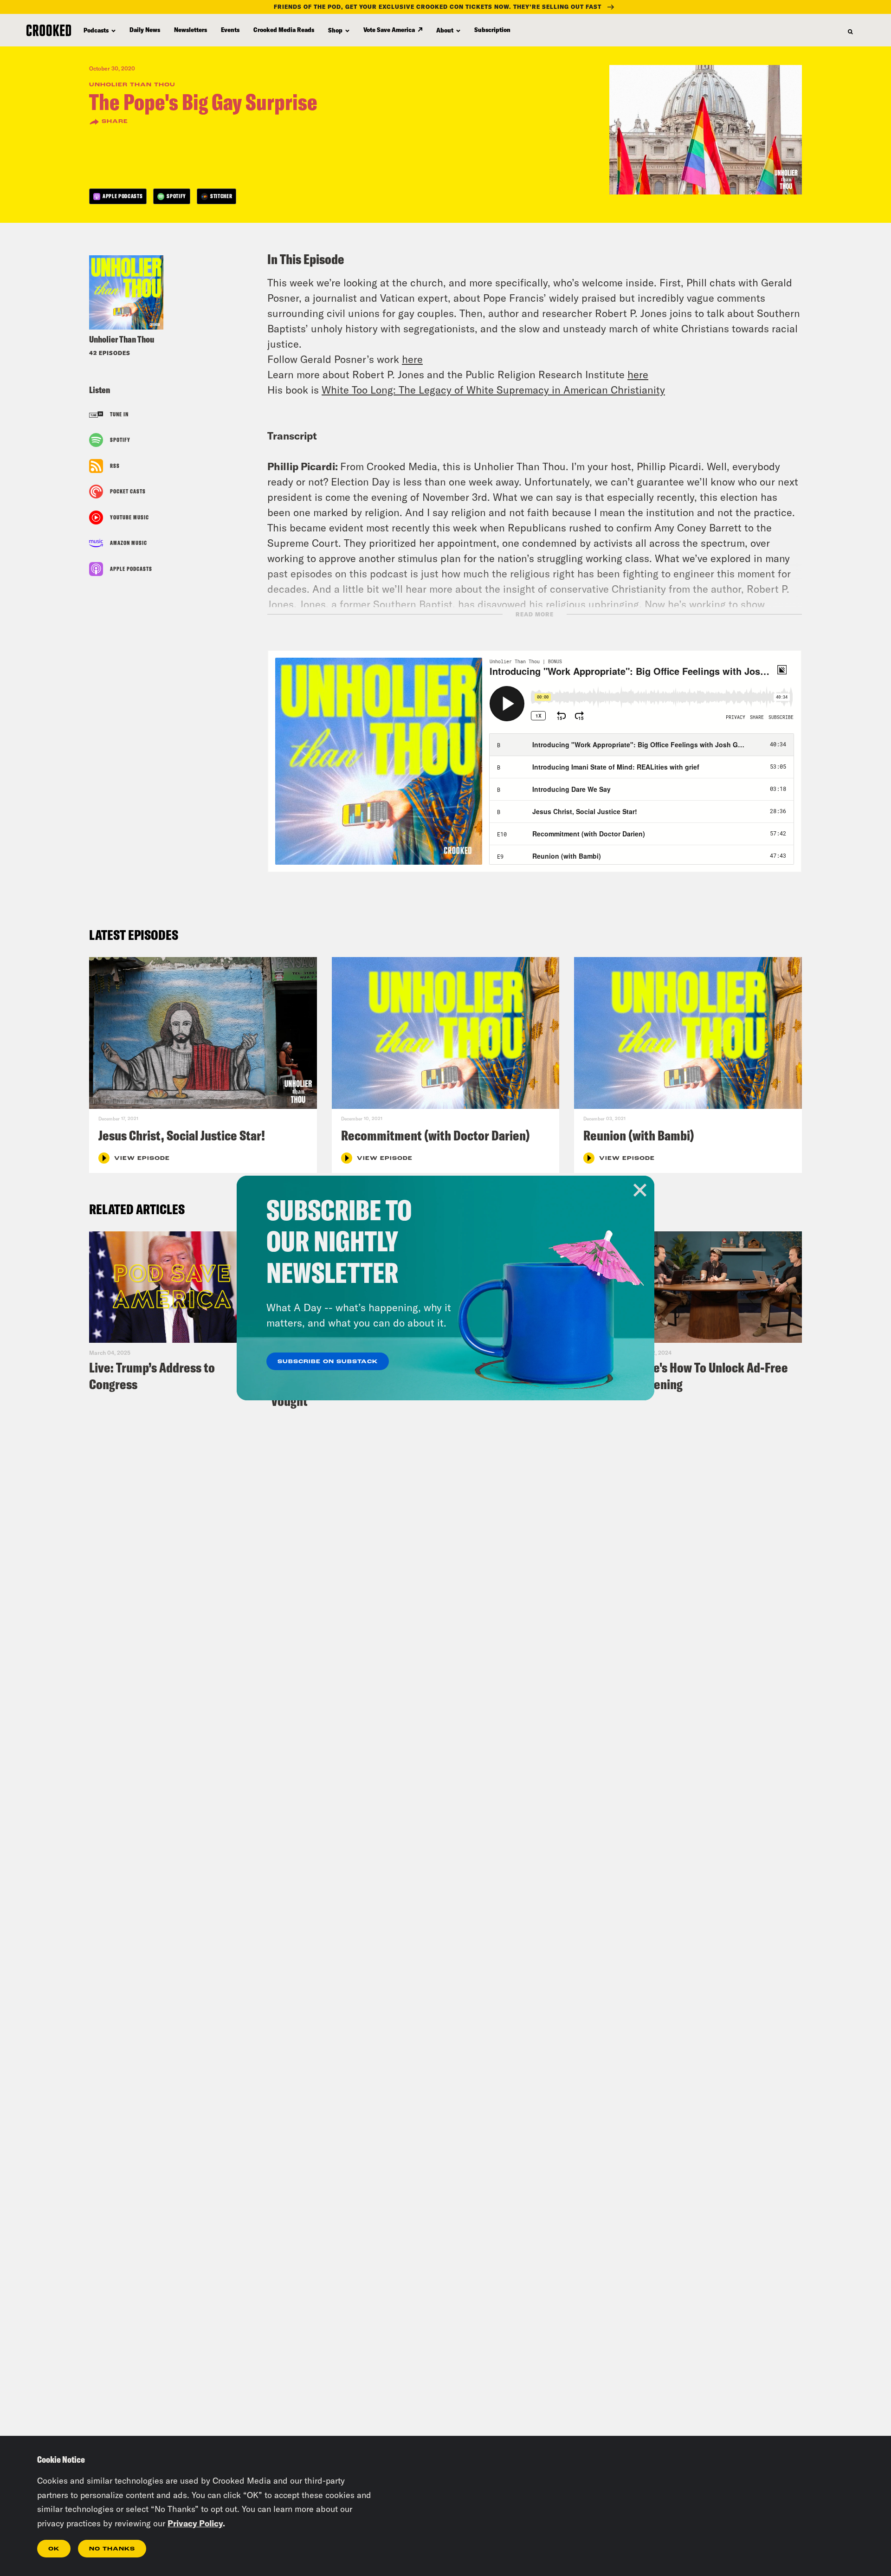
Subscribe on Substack (328, 1362)
